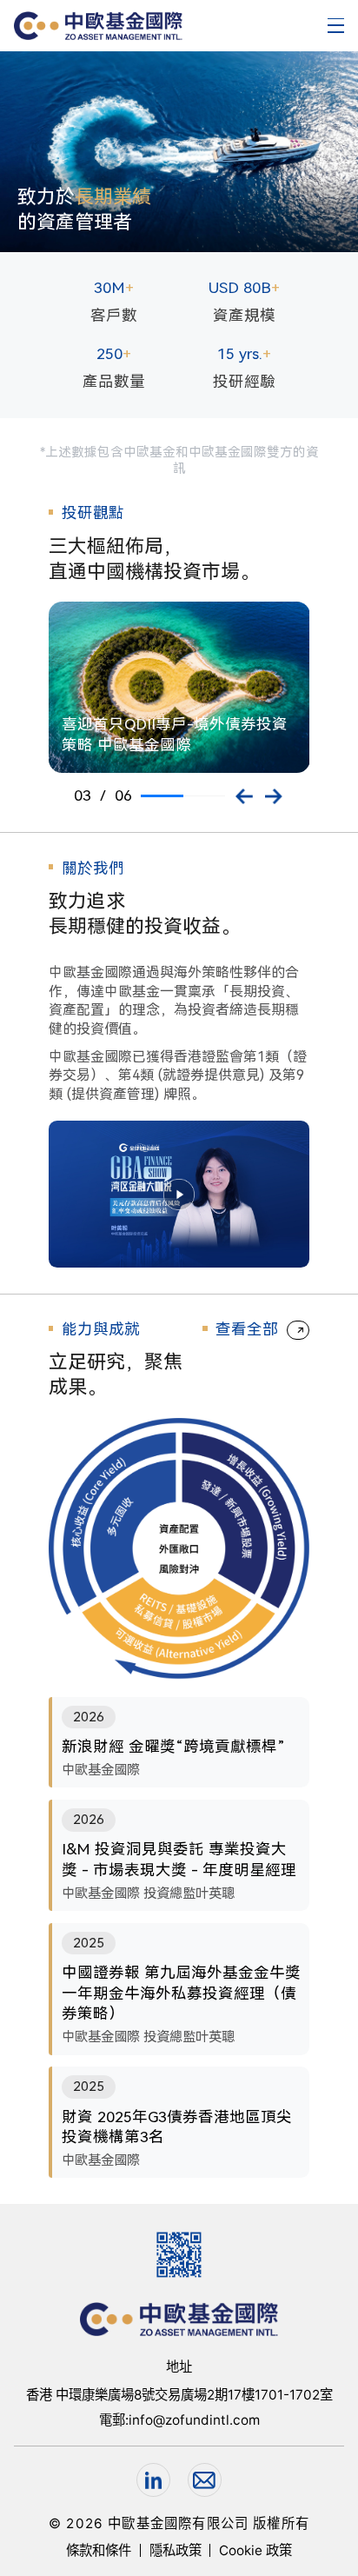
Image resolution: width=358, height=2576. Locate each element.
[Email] (205, 2480)
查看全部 (247, 1329)
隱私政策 (176, 2550)
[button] (244, 796)
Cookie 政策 (255, 2550)
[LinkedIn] (153, 2480)
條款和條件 (99, 2550)
